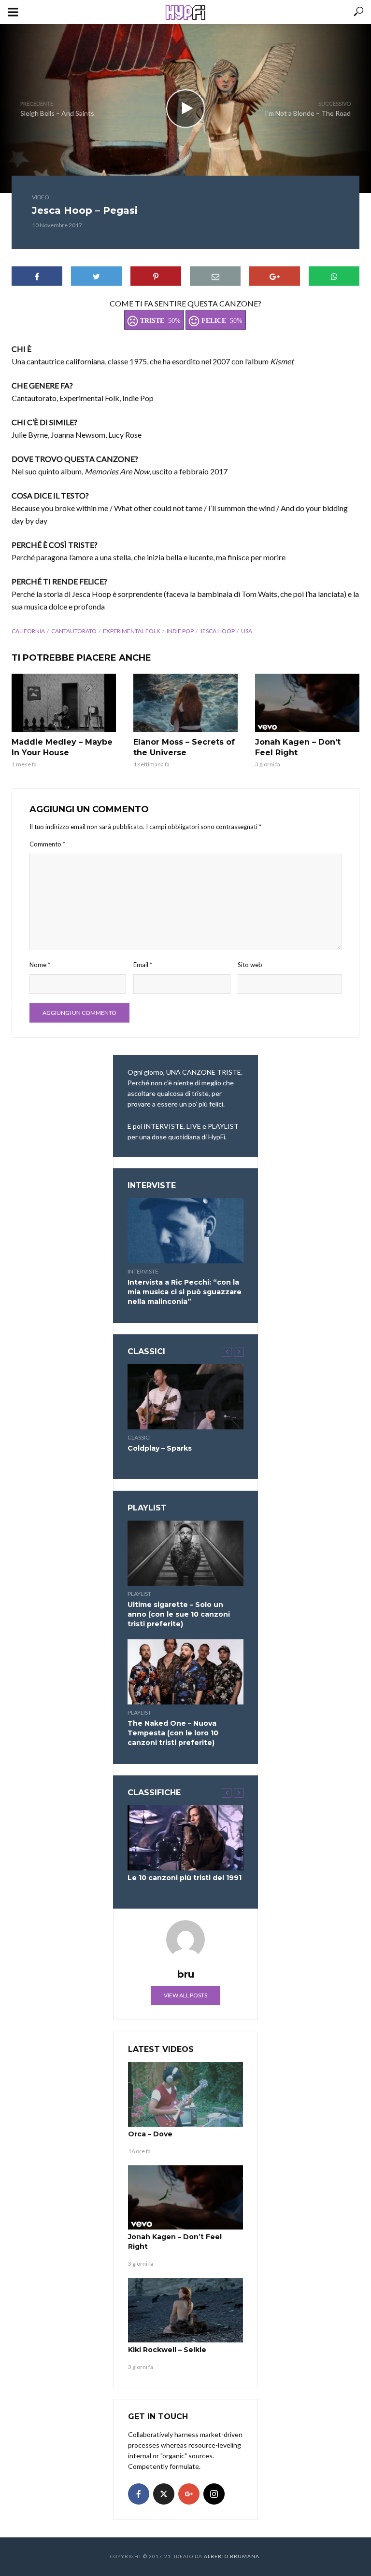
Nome (40, 965)
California (28, 631)
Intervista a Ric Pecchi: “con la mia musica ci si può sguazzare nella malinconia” (185, 1292)
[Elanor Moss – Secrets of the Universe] (185, 703)
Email (143, 965)
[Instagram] (214, 2494)
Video (41, 197)
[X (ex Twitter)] (164, 2494)
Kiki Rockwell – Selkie (167, 2350)
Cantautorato (74, 631)
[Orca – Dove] (185, 2094)
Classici (139, 1437)
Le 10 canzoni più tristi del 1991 (185, 1878)
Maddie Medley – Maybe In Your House (62, 747)
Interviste (143, 1271)
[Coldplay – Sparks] (185, 1397)
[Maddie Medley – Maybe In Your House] (64, 703)
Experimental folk (132, 631)
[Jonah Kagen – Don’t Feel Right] (307, 703)
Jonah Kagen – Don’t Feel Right (298, 747)
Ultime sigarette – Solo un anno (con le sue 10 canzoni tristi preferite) (179, 1614)
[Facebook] (139, 2494)
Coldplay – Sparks (160, 1448)
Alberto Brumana (232, 2556)
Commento (47, 844)
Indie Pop (180, 631)
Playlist (139, 1594)
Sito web (250, 965)
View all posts (185, 1995)
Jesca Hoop (217, 631)
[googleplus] (189, 2494)
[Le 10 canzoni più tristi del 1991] (185, 1838)
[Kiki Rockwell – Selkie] (185, 2310)
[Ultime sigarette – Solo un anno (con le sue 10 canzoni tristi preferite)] (185, 1553)
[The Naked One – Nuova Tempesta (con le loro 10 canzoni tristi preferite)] (185, 1672)
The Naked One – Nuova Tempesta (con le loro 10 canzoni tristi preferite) (173, 1733)
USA (247, 631)
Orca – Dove (150, 2134)
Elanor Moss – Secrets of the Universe (184, 747)
